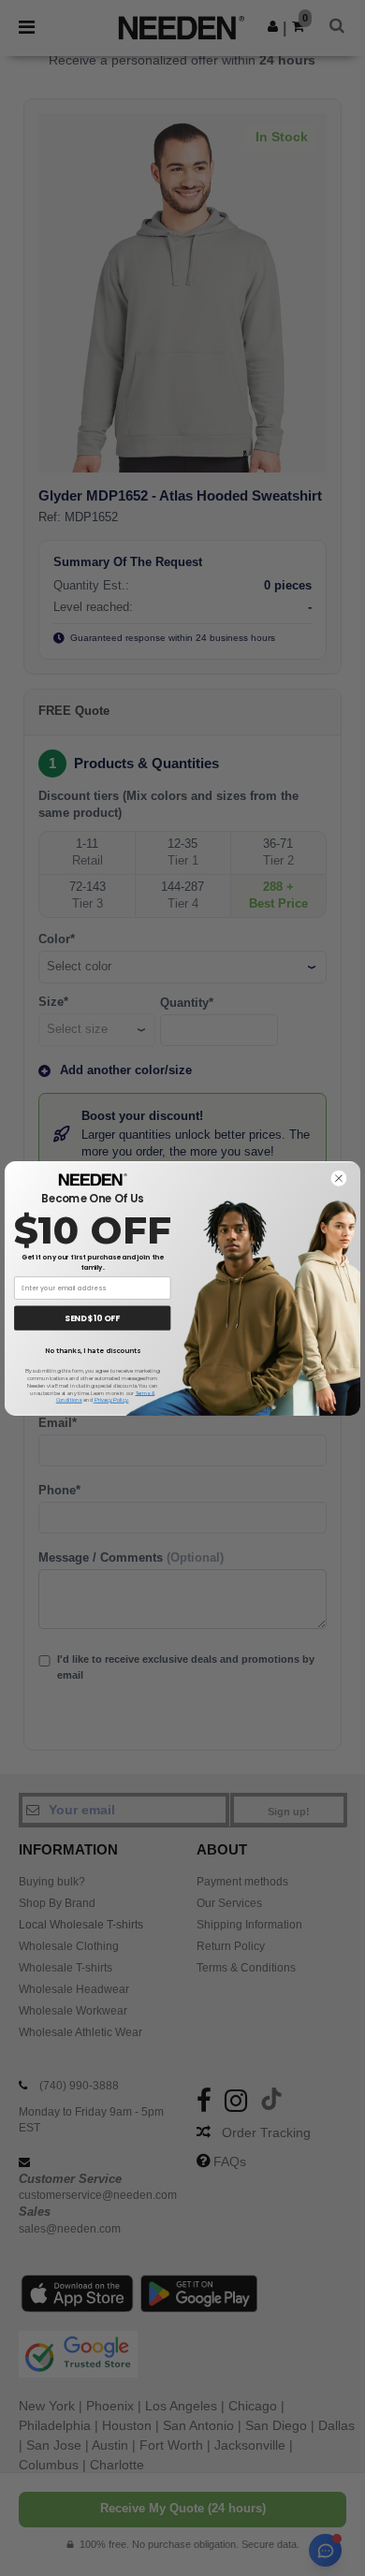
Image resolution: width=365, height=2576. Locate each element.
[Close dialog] (338, 1178)
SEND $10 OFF (92, 1317)
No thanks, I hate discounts (93, 1351)
